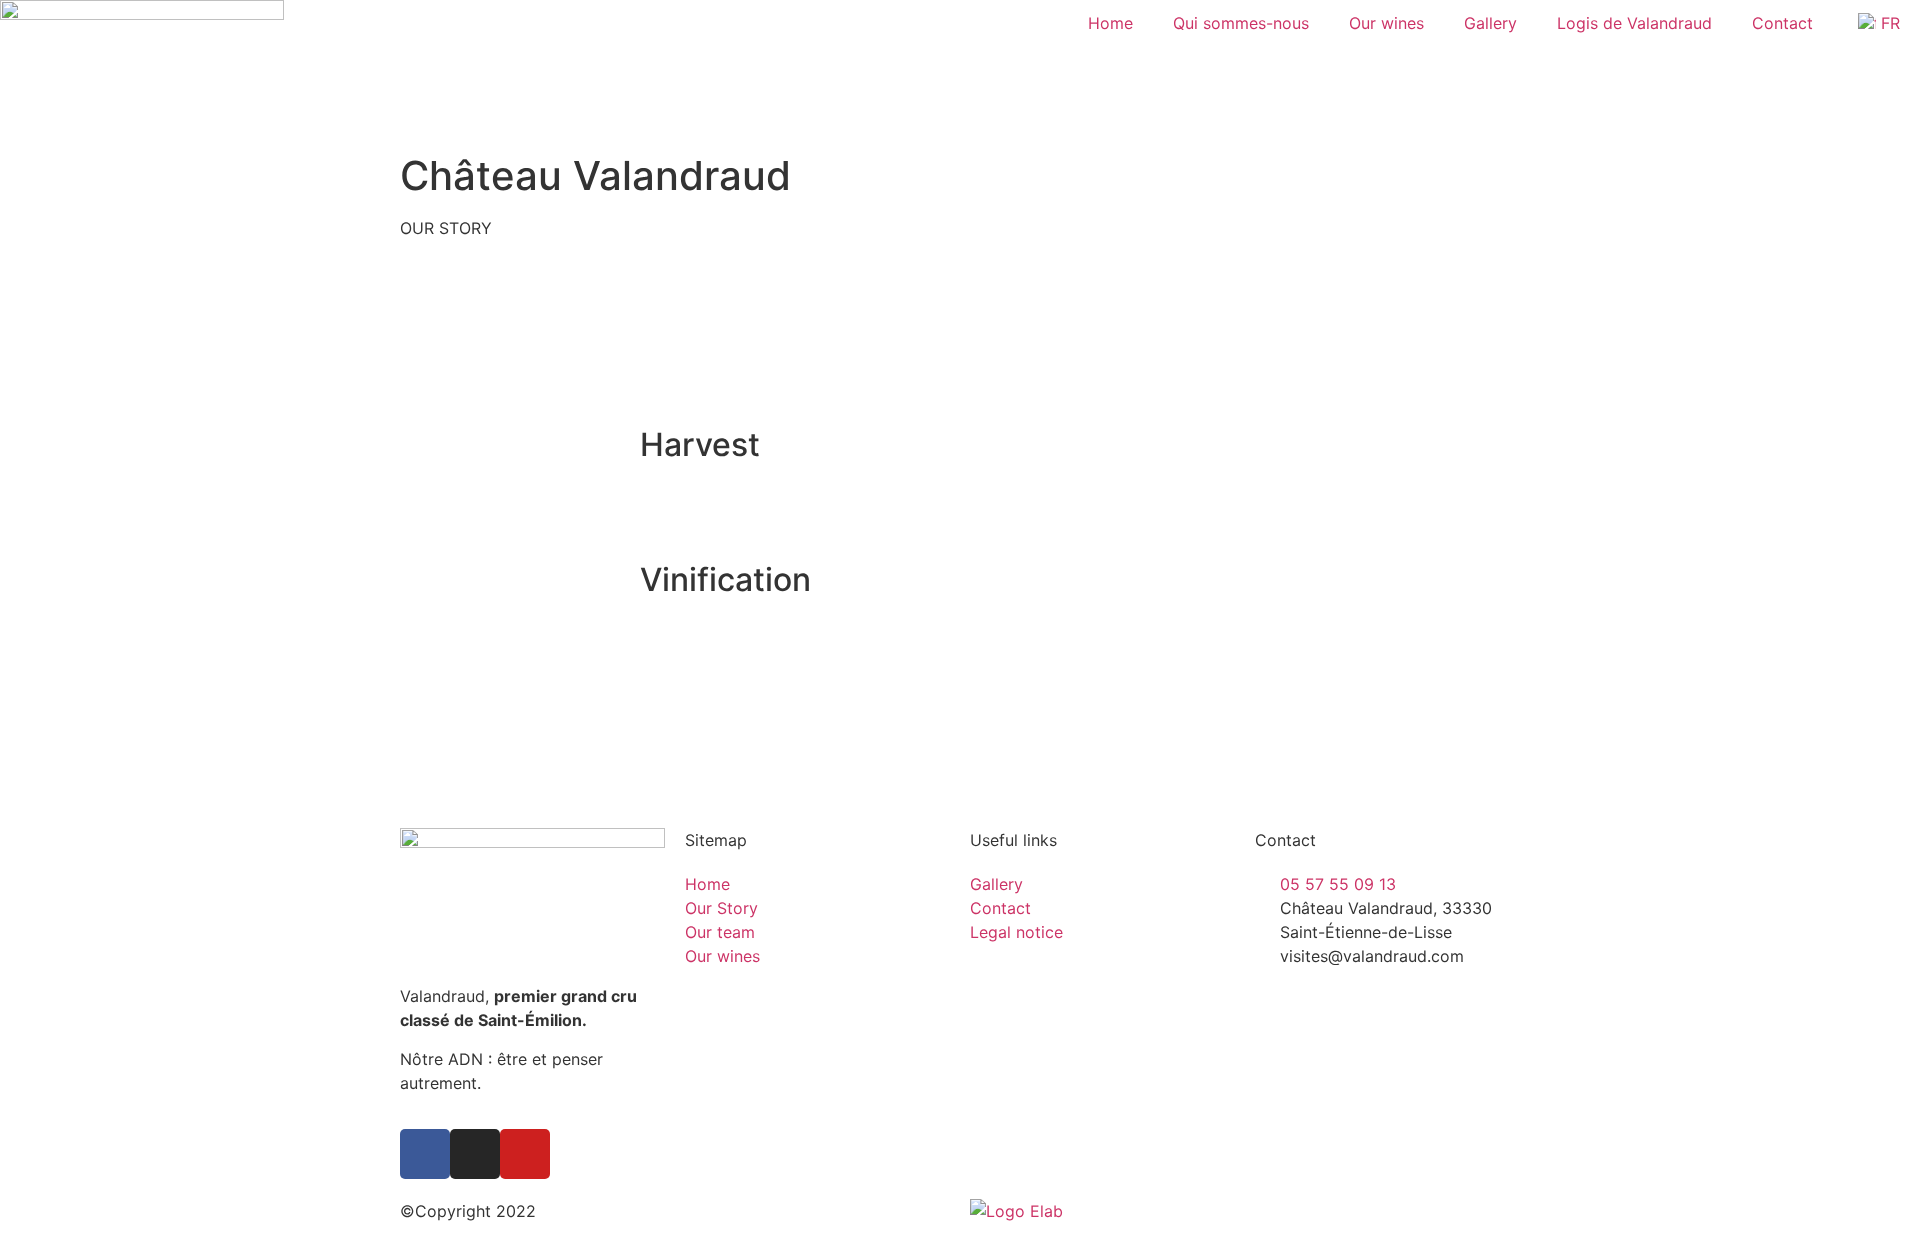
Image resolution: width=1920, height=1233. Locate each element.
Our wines (1386, 23)
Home (1110, 23)
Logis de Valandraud (1634, 23)
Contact (1782, 23)
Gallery (1490, 23)
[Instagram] (475, 1154)
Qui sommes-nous (1241, 23)
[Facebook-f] (425, 1154)
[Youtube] (525, 1154)
